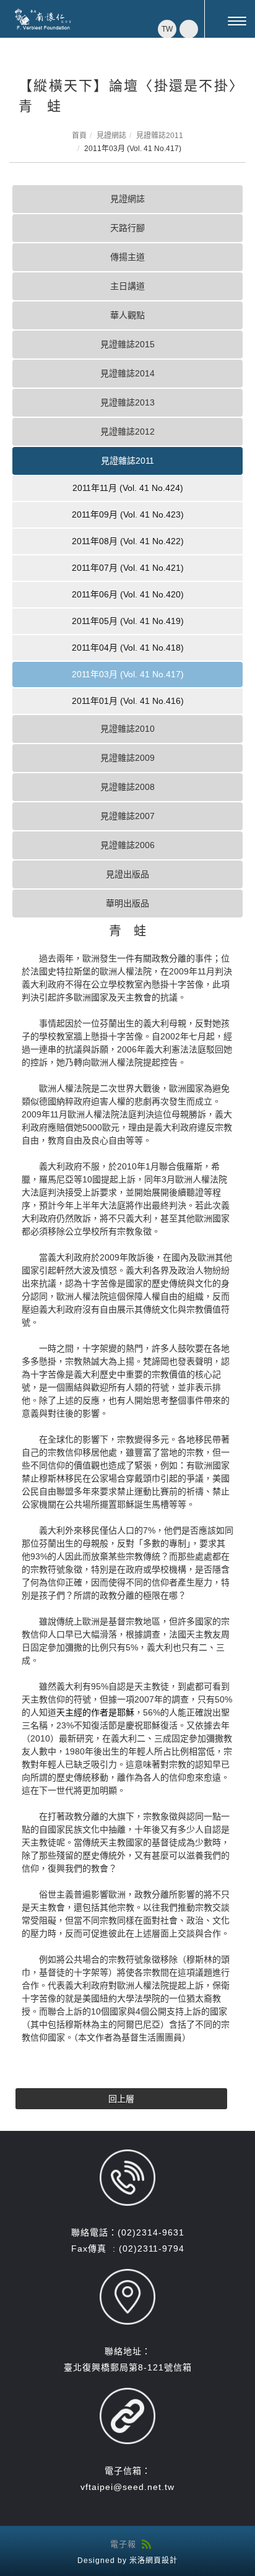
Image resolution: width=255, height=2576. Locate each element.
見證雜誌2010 (127, 729)
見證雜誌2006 (127, 845)
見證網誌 (111, 136)
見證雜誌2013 (127, 402)
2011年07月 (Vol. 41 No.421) (128, 568)
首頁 (79, 136)
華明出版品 (127, 903)
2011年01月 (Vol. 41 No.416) (128, 701)
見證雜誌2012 (127, 432)
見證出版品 (127, 874)
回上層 (121, 2099)
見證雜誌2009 (127, 758)
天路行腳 (127, 228)
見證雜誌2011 (160, 136)
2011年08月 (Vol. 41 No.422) (128, 541)
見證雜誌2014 (127, 373)
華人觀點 (127, 315)
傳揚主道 (127, 257)
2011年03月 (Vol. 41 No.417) (128, 674)
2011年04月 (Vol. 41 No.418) (128, 648)
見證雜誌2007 (127, 816)
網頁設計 (162, 2561)
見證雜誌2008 (127, 787)
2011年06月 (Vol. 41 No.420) (128, 594)
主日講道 (127, 286)
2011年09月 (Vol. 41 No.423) (128, 514)
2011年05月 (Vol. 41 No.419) (128, 621)
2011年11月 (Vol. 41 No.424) (128, 488)
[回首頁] (43, 19)
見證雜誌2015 (127, 344)
